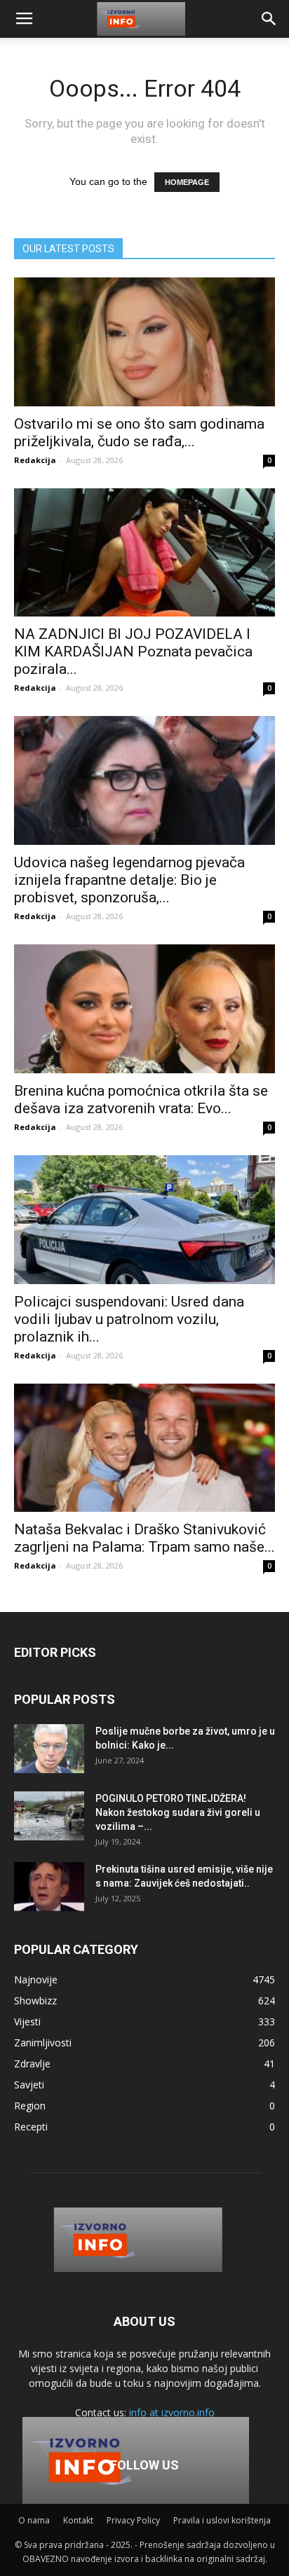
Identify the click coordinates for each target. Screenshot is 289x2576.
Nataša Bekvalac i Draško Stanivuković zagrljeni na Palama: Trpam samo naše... (144, 1538)
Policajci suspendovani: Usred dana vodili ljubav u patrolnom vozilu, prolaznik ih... (129, 1319)
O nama (34, 2520)
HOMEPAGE (187, 182)
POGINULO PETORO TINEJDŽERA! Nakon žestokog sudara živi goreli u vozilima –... (178, 1812)
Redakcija (35, 460)
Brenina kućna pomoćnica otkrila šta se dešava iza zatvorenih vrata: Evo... (141, 1100)
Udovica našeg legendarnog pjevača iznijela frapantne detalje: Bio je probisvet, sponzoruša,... (129, 880)
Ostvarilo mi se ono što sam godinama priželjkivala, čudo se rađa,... (139, 433)
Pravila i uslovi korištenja (222, 2520)
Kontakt (78, 2520)
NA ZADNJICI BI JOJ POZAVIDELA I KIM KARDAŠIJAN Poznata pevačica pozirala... (133, 652)
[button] (269, 19)
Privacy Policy (133, 2520)
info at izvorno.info (172, 2412)
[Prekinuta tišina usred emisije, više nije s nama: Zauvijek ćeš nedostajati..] (49, 1887)
